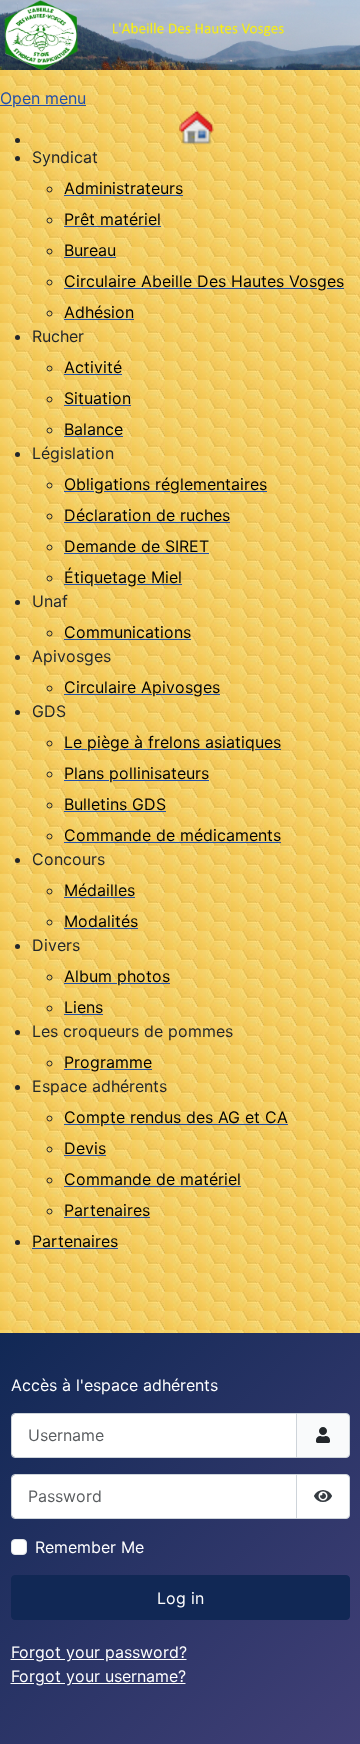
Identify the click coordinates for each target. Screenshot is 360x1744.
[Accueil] (196, 127)
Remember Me (89, 1547)
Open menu (43, 98)
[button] (65, 157)
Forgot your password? (99, 1652)
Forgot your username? (98, 1676)
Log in (180, 1598)
